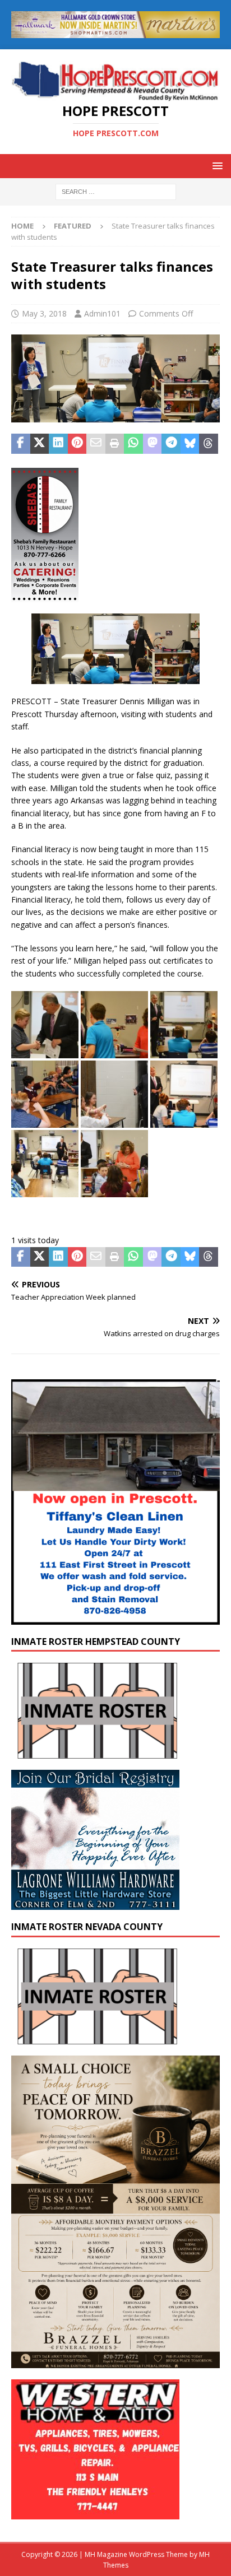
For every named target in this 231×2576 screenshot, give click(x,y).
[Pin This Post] (77, 444)
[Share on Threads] (209, 444)
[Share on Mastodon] (153, 444)
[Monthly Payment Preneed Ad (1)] (115, 2362)
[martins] (115, 31)
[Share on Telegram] (171, 444)
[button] (216, 166)
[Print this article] (115, 444)
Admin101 (102, 313)
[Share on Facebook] (21, 444)
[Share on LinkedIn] (58, 444)
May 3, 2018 (44, 313)
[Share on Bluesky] (190, 444)
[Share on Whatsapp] (133, 444)
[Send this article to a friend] (96, 444)
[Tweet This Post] (40, 444)
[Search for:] (116, 191)
